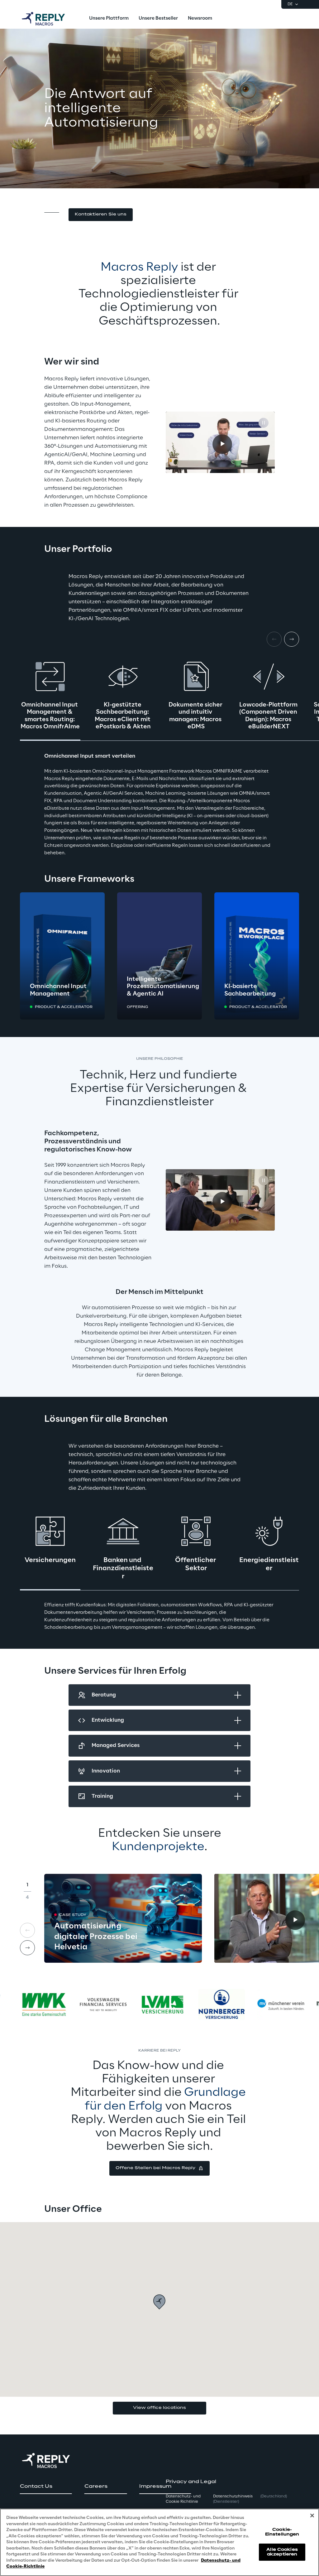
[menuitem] (109, 19)
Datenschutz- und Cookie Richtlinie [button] (183, 2499)
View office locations (159, 2408)
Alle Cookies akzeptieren (282, 2552)
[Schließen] (312, 2516)
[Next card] (292, 639)
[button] (101, 215)
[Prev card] (27, 1930)
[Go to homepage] (50, 19)
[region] (159, 2542)
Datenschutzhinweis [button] (233, 2499)
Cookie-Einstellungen (282, 2532)
